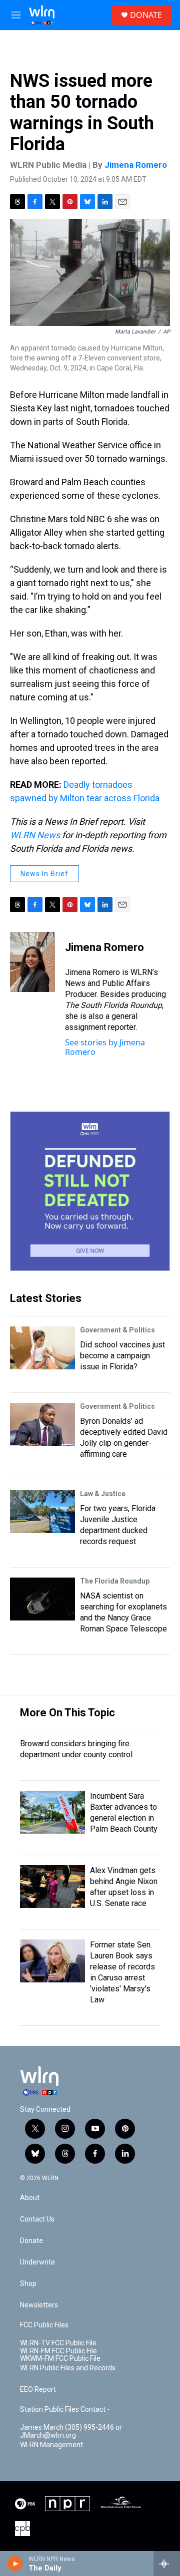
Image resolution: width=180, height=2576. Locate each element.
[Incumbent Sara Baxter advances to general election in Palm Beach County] (52, 1812)
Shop (28, 2284)
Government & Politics (117, 1330)
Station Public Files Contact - (65, 2410)
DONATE (146, 15)
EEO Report (38, 2390)
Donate (31, 2241)
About (30, 2198)
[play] (15, 2564)
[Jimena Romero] (32, 962)
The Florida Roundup (115, 1581)
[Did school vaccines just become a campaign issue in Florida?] (42, 1348)
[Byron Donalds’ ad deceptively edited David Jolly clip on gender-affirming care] (42, 1424)
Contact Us (37, 2219)
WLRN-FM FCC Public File (58, 2351)
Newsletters (39, 2305)
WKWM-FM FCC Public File (60, 2359)
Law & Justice (103, 1494)
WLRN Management (51, 2445)
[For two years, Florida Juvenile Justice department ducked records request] (42, 1512)
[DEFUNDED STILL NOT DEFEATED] (90, 1191)
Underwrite (37, 2262)
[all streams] (167, 2564)
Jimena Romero (136, 165)
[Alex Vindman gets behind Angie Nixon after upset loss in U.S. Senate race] (52, 1887)
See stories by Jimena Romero (105, 1047)
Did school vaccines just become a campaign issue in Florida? (122, 1356)
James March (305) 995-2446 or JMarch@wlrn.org (71, 2431)
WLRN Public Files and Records (68, 2368)
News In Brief (44, 874)
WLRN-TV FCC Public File (58, 2343)
